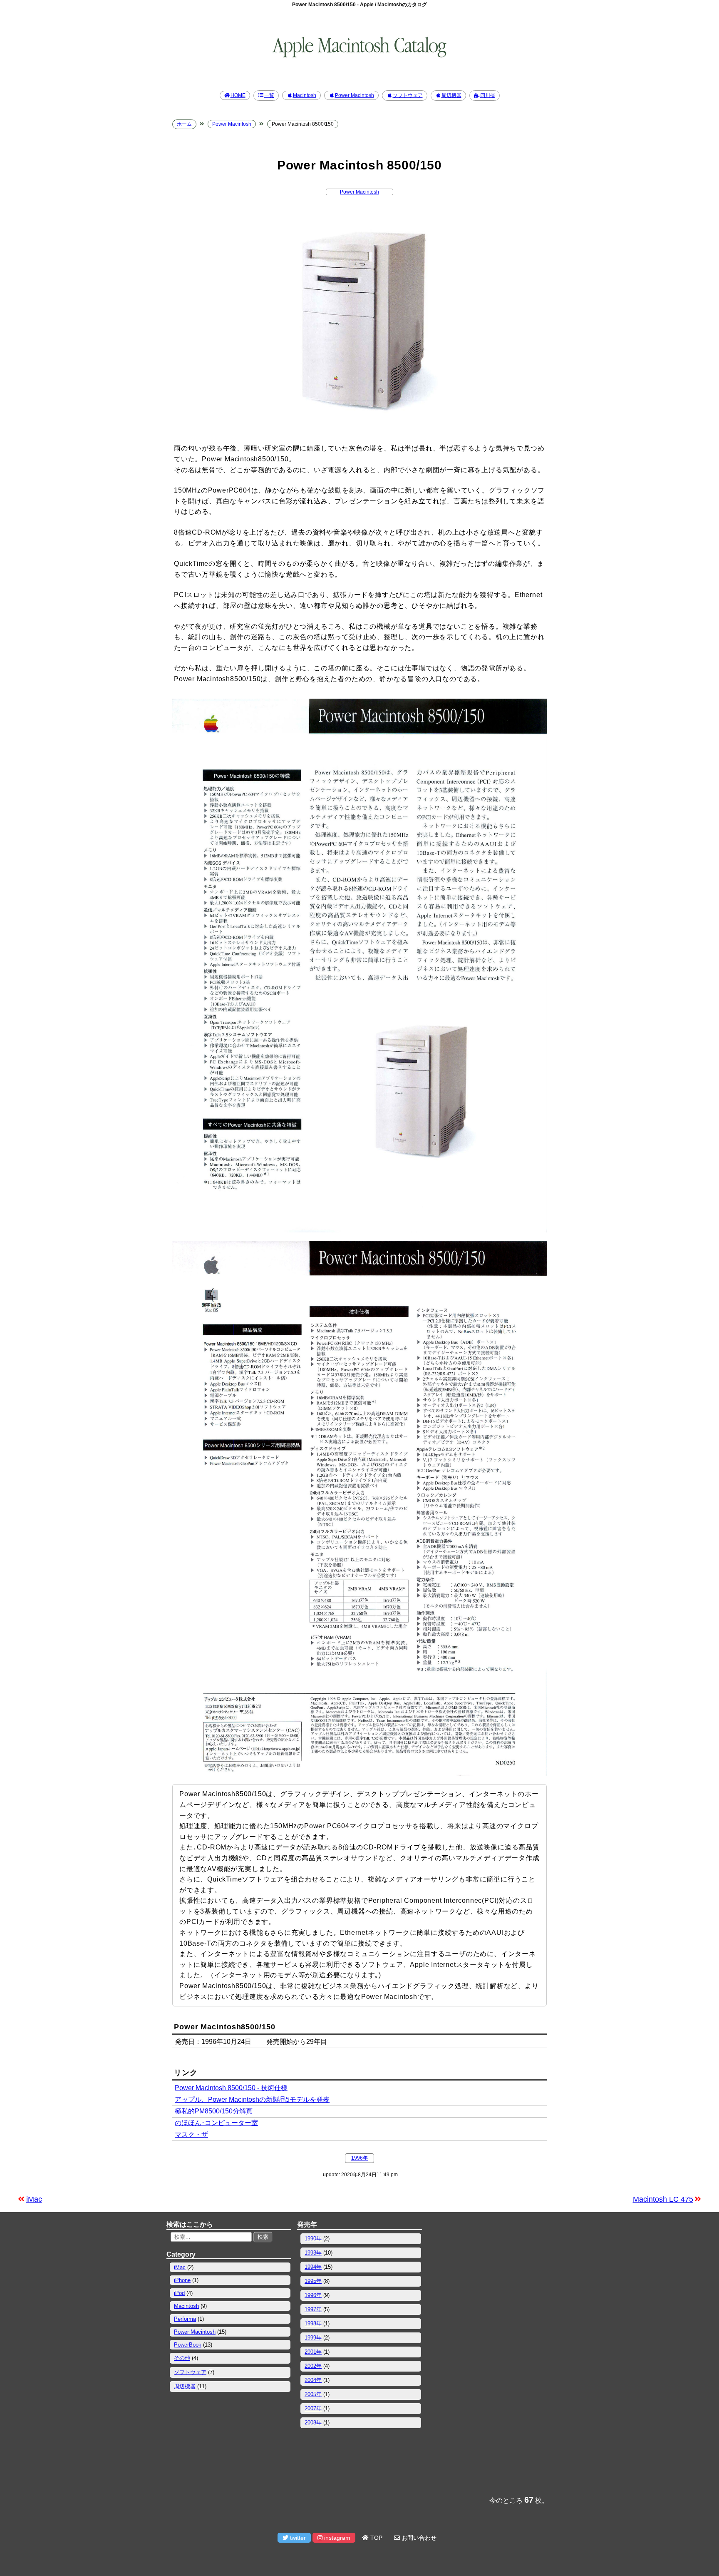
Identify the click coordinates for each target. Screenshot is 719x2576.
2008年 (313, 2423)
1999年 (313, 2338)
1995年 (313, 2281)
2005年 (313, 2394)
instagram (336, 2538)
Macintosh (305, 95)
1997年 (313, 2309)
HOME (238, 95)
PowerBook (188, 2345)
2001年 (313, 2352)
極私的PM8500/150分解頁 (214, 2111)
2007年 (313, 2408)
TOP (376, 2538)
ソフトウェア (408, 95)
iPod (179, 2293)
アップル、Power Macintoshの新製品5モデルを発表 (252, 2099)
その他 (182, 2358)
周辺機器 (451, 95)
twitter (297, 2538)
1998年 (313, 2323)
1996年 (359, 2158)
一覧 (269, 95)
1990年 (313, 2239)
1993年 (313, 2253)
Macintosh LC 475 (663, 2199)
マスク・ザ (191, 2134)
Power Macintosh (355, 95)
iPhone (182, 2280)
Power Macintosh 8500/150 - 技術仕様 (231, 2088)
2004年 (313, 2380)
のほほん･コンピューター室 (216, 2123)
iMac (34, 2199)
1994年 (313, 2267)
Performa (185, 2319)
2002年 (313, 2366)
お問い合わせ (418, 2538)
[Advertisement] (490, 2354)
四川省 (488, 95)
